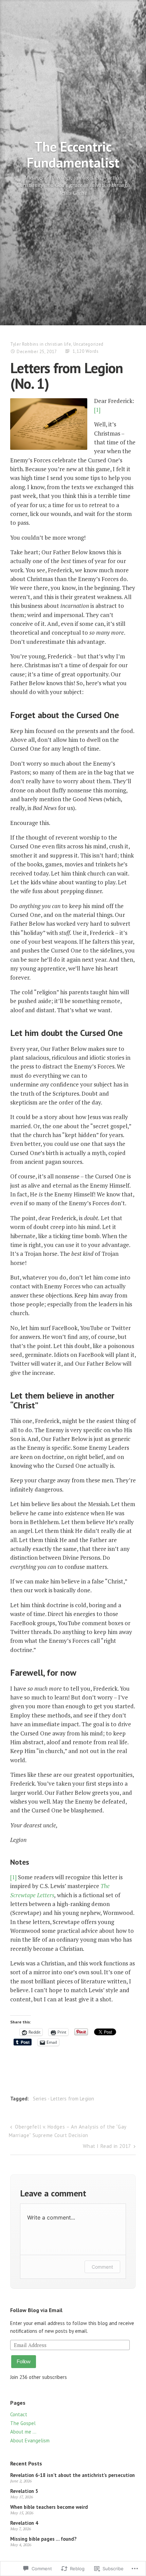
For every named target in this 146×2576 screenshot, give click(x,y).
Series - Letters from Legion (63, 2099)
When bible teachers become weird (49, 2507)
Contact (19, 2414)
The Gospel (23, 2423)
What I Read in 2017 (107, 2146)
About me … (23, 2432)
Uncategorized (88, 344)
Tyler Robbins (24, 344)
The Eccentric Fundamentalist (73, 154)
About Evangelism (30, 2440)
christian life (58, 344)
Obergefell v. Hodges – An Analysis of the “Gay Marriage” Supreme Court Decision (68, 2131)
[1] (97, 410)
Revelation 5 (24, 2491)
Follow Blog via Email (36, 2310)
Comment (102, 2267)
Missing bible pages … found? (43, 2539)
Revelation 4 (24, 2523)
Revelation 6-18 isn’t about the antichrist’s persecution (72, 2475)
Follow (24, 2361)
